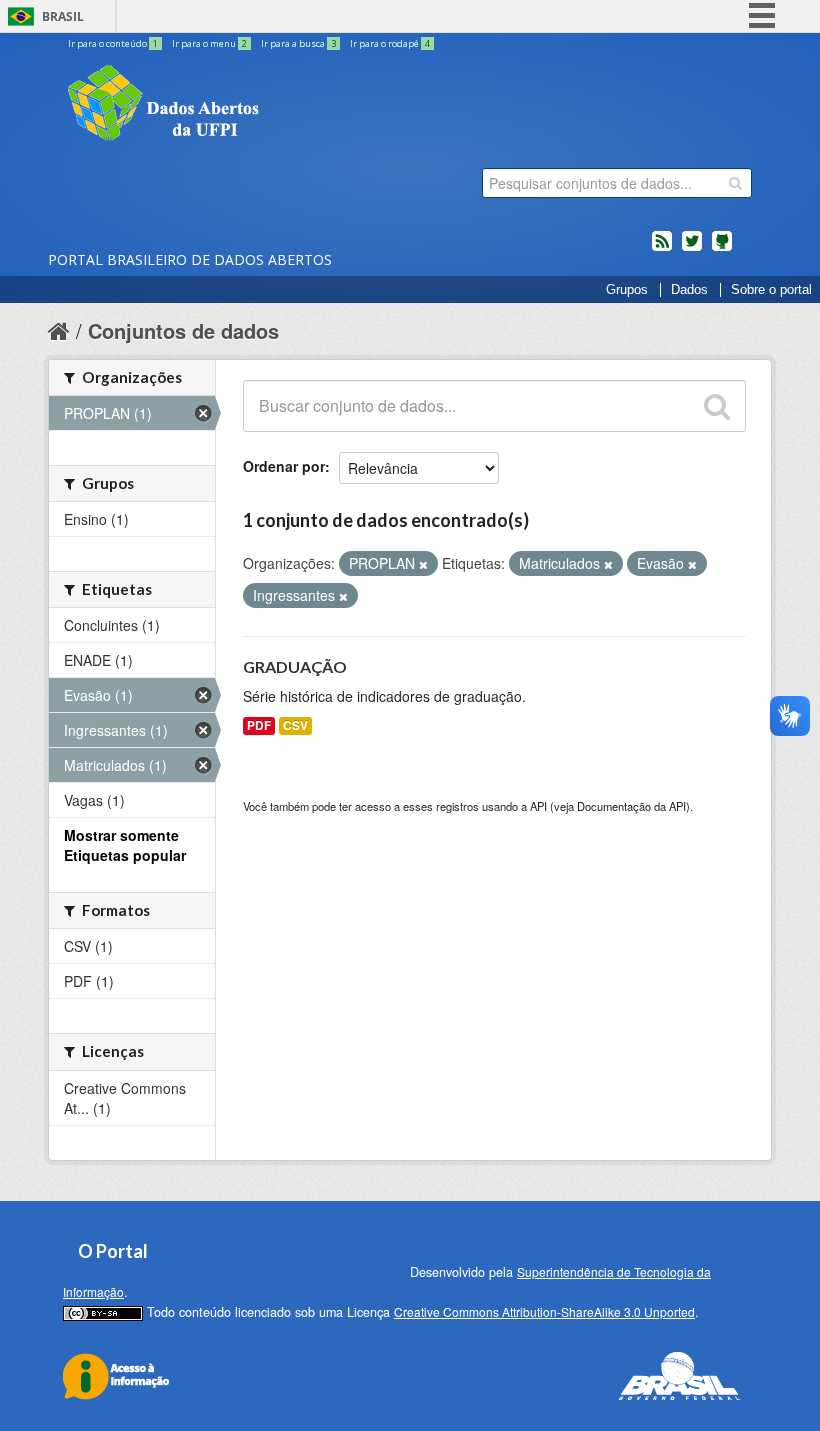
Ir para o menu (209, 43)
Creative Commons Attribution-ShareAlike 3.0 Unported (544, 1311)
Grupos (627, 290)
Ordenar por (284, 466)
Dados (689, 290)
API (538, 806)
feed (662, 249)
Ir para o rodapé (390, 43)
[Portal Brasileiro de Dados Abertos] (283, 105)
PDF (259, 725)
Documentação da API (631, 806)
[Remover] (423, 564)
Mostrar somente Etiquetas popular (125, 845)
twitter (692, 249)
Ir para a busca (298, 43)
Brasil (63, 16)
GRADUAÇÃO (295, 666)
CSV (295, 725)
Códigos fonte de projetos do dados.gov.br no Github (722, 249)
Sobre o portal (771, 290)
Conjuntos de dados (183, 330)
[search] (735, 183)
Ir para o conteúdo (113, 43)
